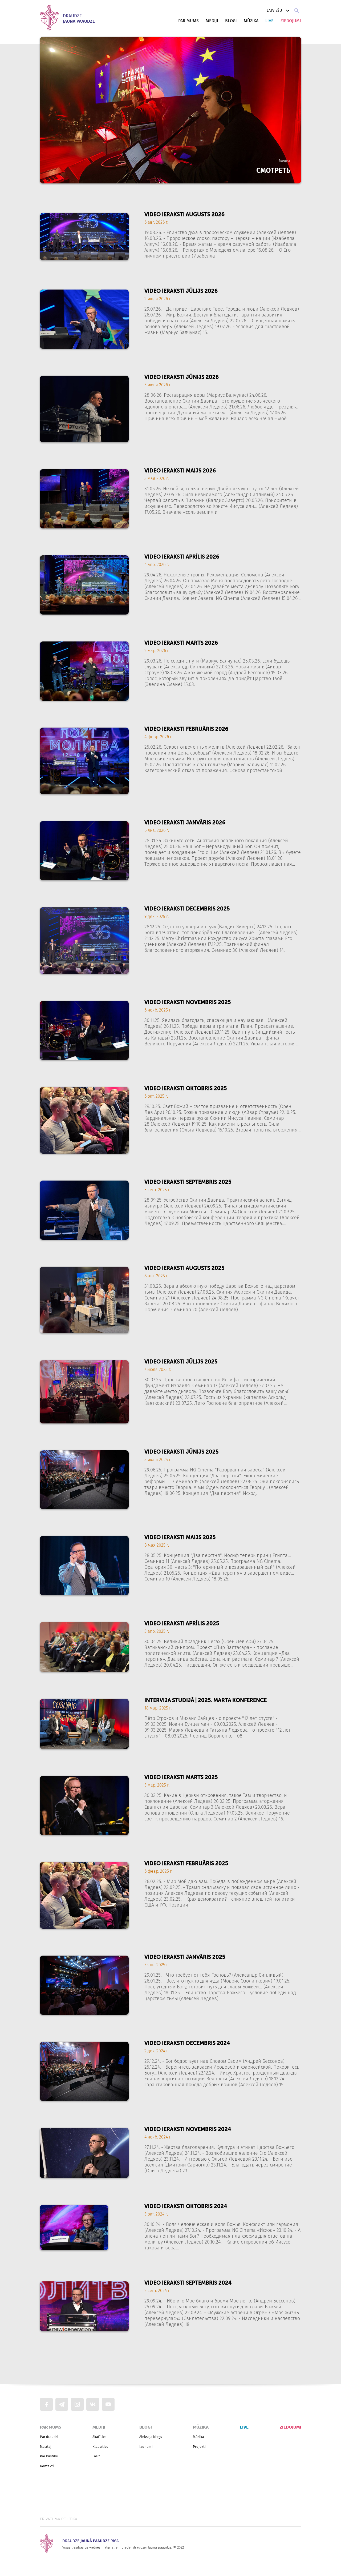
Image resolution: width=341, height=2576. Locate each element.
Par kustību (49, 2456)
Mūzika (251, 21)
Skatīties (99, 2437)
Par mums (188, 21)
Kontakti (47, 2466)
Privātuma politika (59, 2519)
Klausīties (100, 2447)
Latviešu (274, 11)
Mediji (212, 21)
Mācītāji (46, 2447)
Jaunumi (146, 2447)
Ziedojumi (291, 21)
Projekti (199, 2447)
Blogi (231, 21)
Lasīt (96, 2456)
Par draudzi (49, 2437)
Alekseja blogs (151, 2437)
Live (269, 21)
